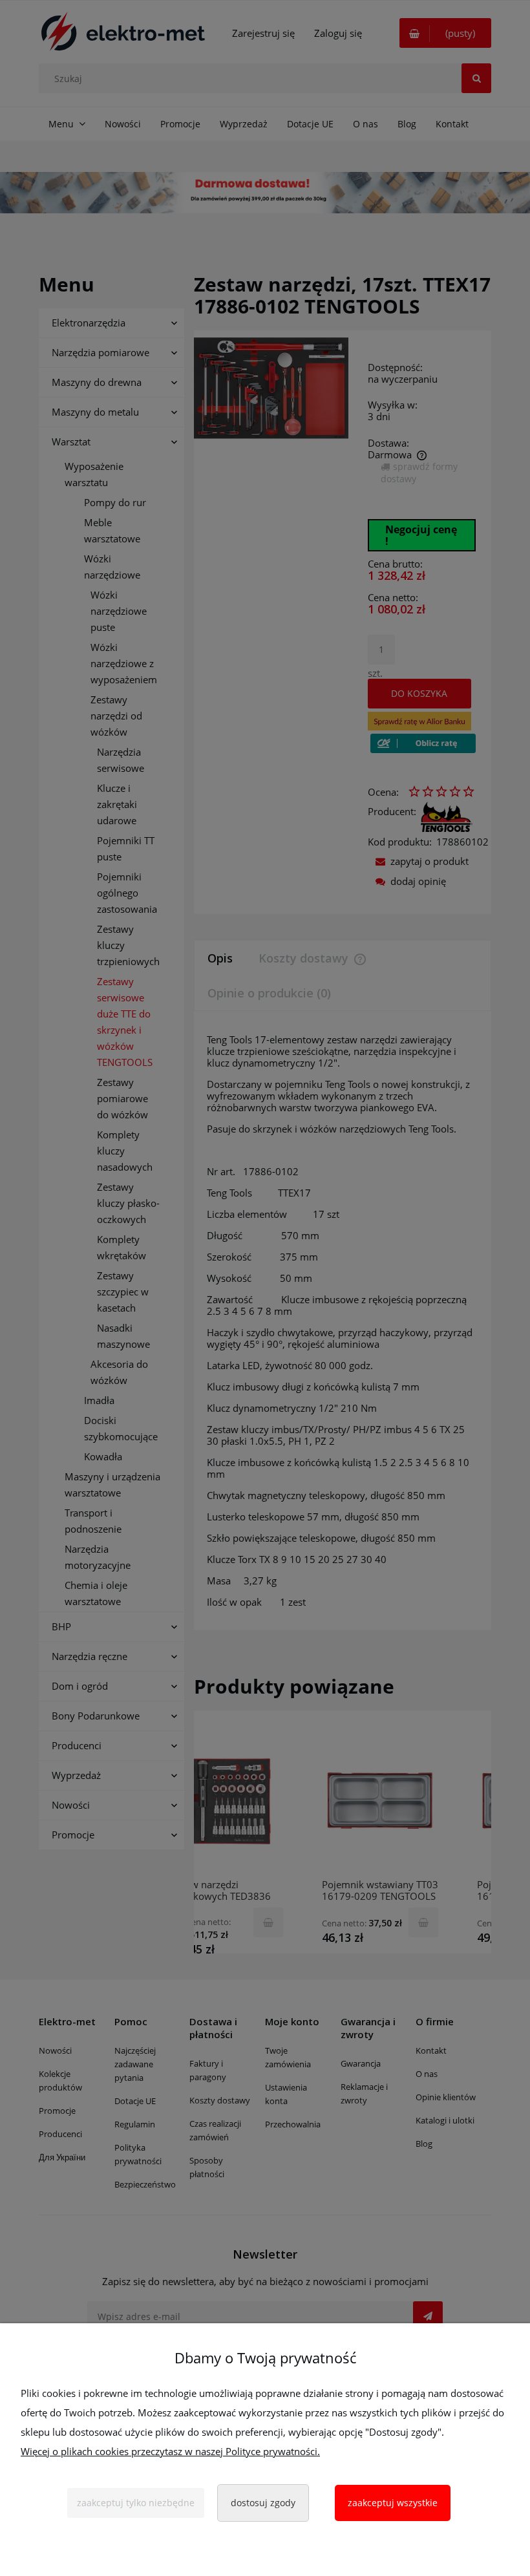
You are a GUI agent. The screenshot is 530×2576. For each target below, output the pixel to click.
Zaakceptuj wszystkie (393, 2503)
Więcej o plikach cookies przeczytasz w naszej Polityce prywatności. (170, 2451)
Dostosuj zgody (263, 2503)
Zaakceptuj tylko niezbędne (136, 2503)
